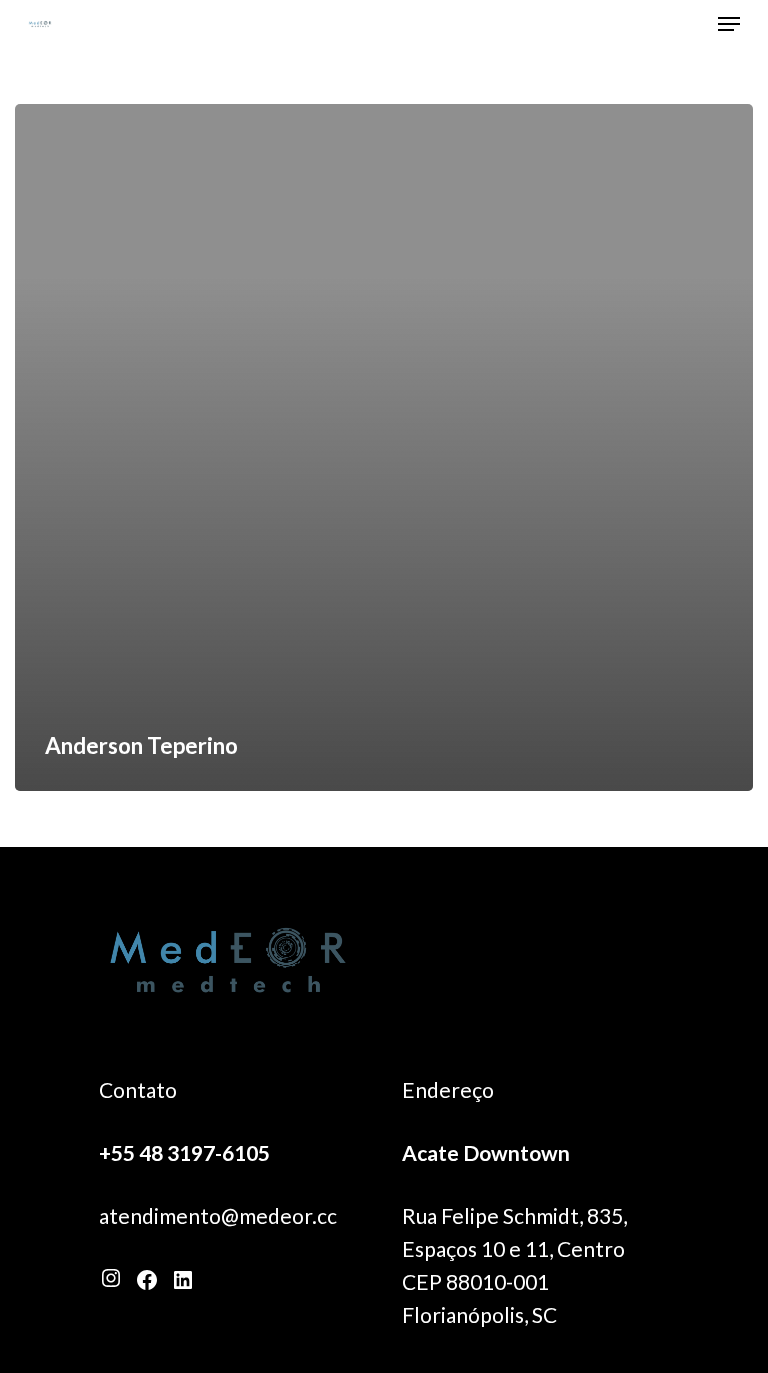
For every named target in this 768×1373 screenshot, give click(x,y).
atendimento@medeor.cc (218, 1215)
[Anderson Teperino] (384, 447)
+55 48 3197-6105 (184, 1152)
